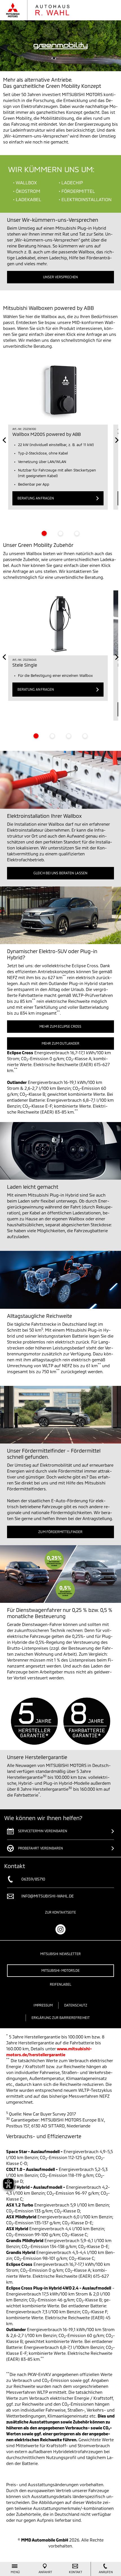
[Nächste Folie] (117, 440)
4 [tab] (85, 736)
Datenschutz (76, 2005)
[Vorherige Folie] (4, 440)
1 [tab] (44, 533)
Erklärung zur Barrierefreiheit (61, 2018)
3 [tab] (77, 533)
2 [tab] (60, 533)
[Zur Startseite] (43, 10)
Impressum (43, 2005)
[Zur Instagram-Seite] (60, 1929)
